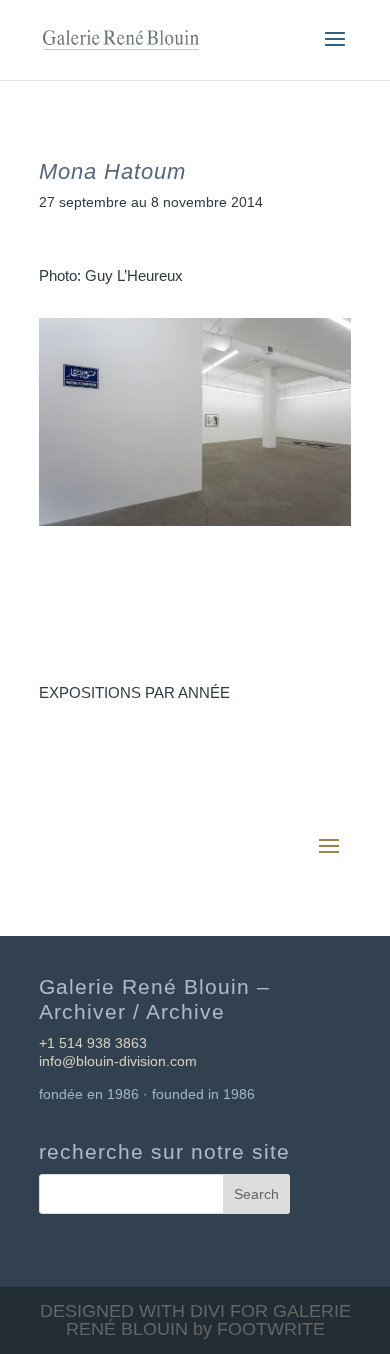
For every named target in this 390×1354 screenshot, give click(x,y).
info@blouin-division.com (118, 1061)
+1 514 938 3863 (93, 1043)
